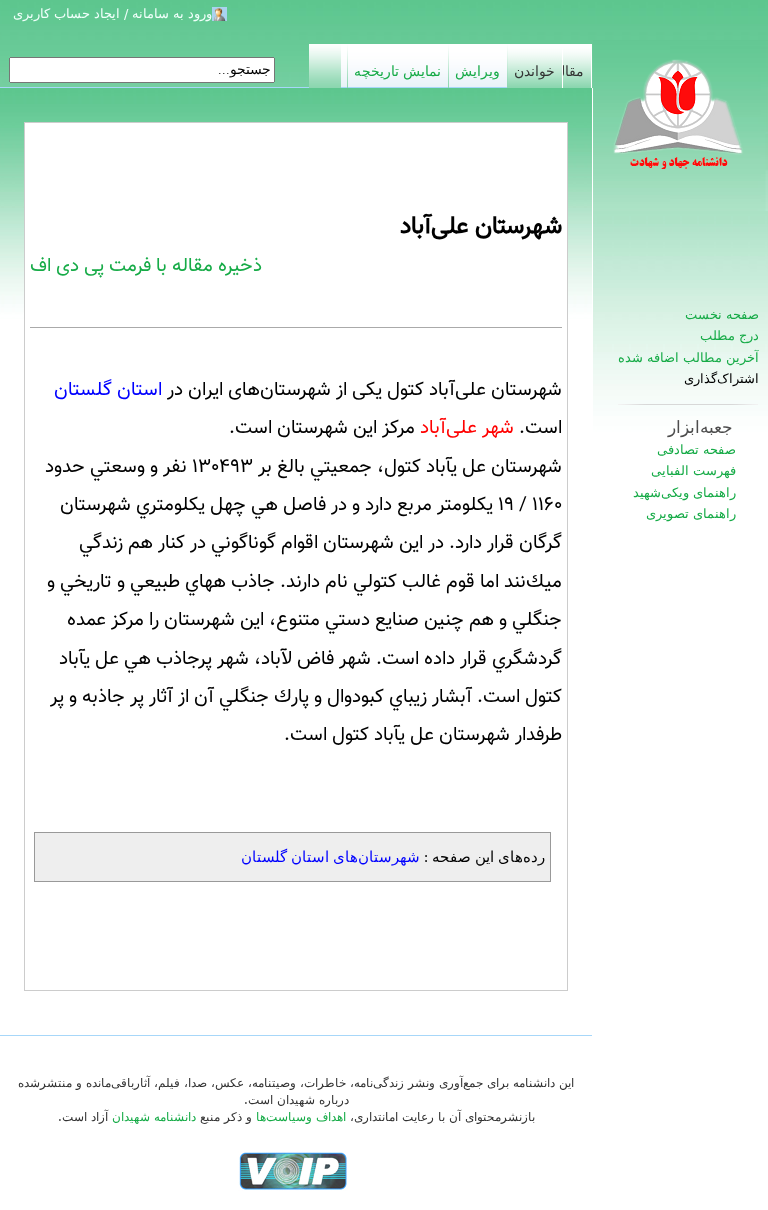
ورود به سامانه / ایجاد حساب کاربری (112, 13)
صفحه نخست (722, 314)
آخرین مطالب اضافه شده (688, 357)
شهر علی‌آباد (467, 428)
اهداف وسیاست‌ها (301, 1117)
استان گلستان (108, 390)
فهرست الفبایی (693, 470)
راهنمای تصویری (691, 513)
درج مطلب (729, 335)
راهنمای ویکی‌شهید (684, 492)
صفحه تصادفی (696, 449)
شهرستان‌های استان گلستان (330, 856)
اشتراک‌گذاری (721, 379)
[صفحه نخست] (680, 125)
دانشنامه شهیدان (154, 1117)
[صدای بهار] (293, 1171)
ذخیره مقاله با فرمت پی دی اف (146, 266)
